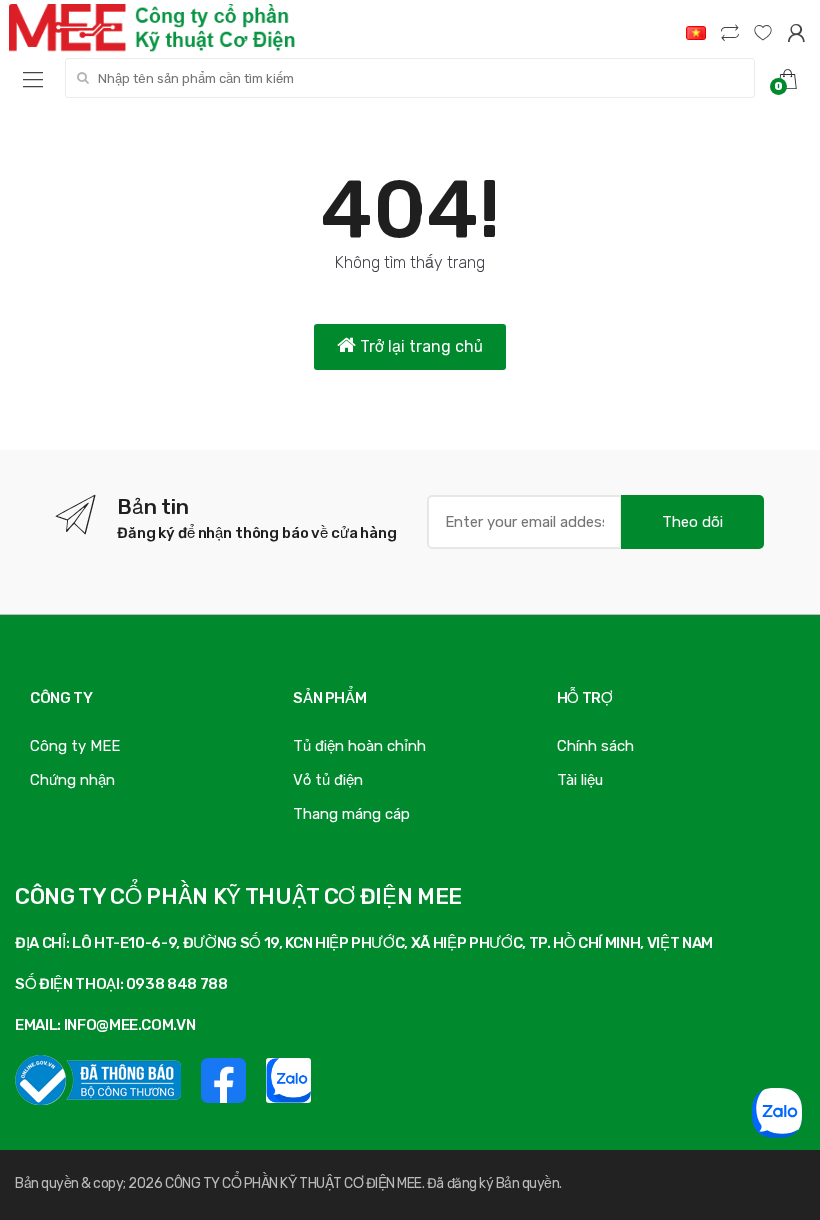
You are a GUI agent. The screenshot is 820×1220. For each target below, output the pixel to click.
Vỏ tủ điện (328, 780)
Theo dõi (692, 522)
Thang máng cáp (351, 814)
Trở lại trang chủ (419, 346)
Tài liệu (580, 780)
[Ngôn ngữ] (696, 32)
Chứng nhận (72, 780)
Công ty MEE (75, 746)
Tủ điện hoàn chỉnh (359, 746)
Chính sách (595, 746)
